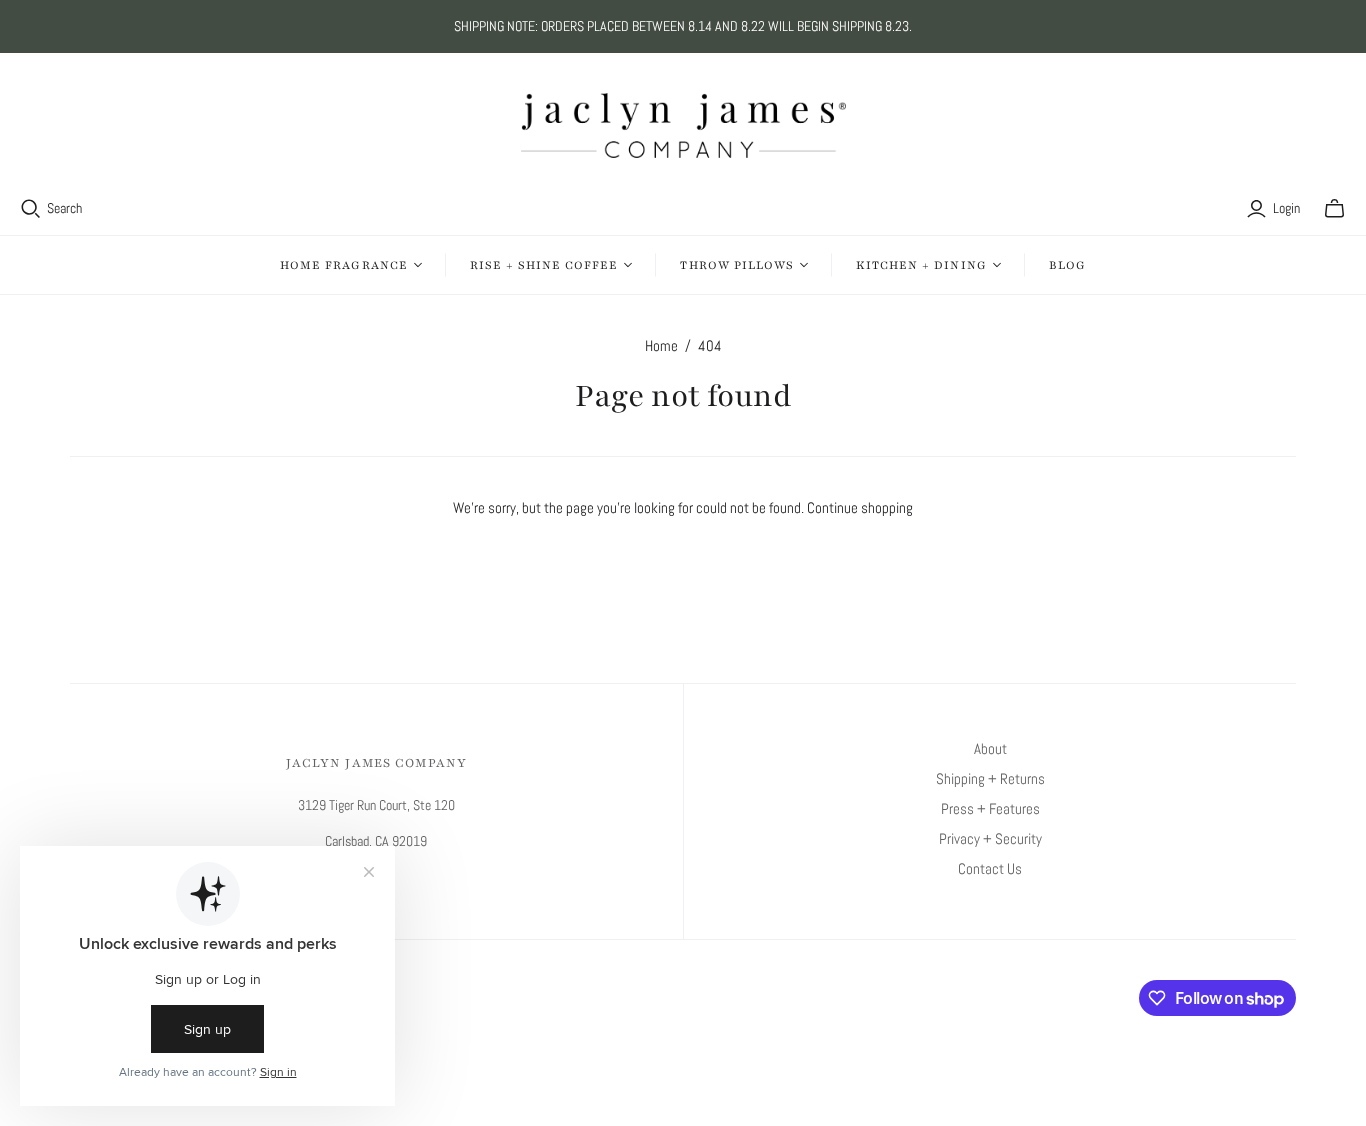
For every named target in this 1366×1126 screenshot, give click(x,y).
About (990, 748)
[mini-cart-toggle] (1334, 209)
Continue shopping (860, 507)
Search (64, 208)
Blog (1067, 265)
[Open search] (31, 209)
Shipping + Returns (990, 778)
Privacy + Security (990, 838)
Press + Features (990, 808)
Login (1286, 208)
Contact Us (990, 868)
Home (661, 345)
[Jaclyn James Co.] (683, 125)
